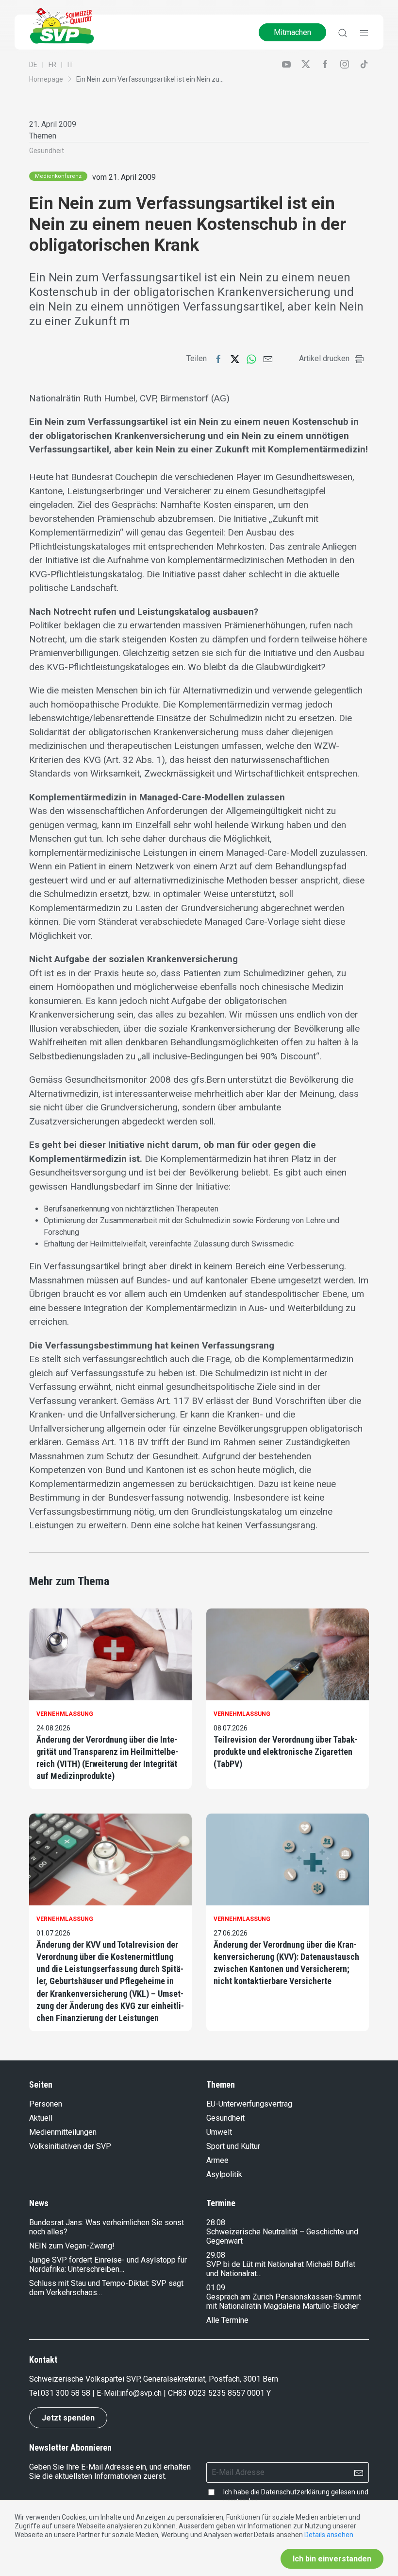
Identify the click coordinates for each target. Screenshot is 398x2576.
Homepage (46, 79)
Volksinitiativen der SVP (70, 2146)
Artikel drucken (324, 358)
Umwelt (219, 2132)
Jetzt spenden (68, 2418)
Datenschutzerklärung (295, 2492)
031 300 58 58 (66, 2393)
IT (70, 65)
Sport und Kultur (233, 2146)
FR (52, 65)
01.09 (216, 2288)
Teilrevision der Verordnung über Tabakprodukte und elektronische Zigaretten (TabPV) (286, 1752)
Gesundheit (47, 151)
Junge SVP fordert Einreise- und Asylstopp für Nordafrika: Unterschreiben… (108, 2265)
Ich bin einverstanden (332, 2559)
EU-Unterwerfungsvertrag (249, 2104)
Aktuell (41, 2118)
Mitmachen (292, 32)
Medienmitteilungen (63, 2132)
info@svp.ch (141, 2393)
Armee (217, 2160)
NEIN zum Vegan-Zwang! (72, 2246)
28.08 (216, 2222)
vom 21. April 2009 (124, 177)
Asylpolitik (224, 2174)
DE (33, 65)
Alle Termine (227, 2320)
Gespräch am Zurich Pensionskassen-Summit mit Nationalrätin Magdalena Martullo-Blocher (284, 2301)
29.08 (216, 2255)
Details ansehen (329, 2535)
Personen (46, 2104)
